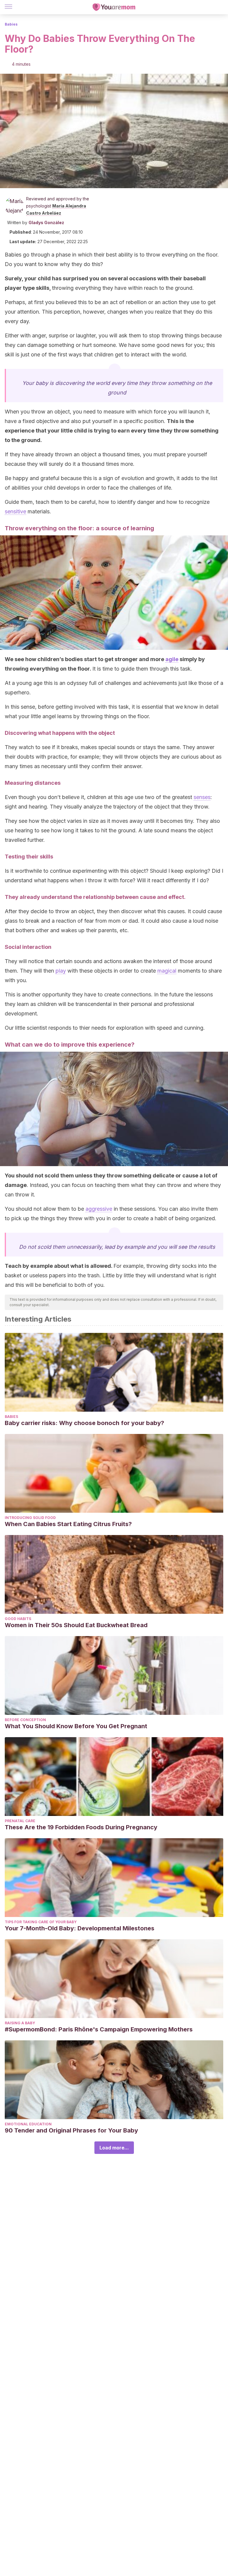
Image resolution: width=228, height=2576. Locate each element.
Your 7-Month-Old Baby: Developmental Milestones (80, 1928)
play (61, 971)
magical (167, 971)
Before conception (25, 1720)
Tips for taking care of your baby (41, 1922)
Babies (11, 24)
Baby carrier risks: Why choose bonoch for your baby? (84, 1423)
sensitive (15, 511)
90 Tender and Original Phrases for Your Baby (71, 2130)
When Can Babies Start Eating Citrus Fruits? (68, 1524)
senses (202, 797)
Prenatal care (20, 1821)
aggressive (99, 1209)
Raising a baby (20, 2023)
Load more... (114, 2148)
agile (172, 659)
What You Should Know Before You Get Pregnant (76, 1726)
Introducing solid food (30, 1518)
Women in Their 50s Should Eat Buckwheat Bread (76, 1625)
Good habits (18, 1619)
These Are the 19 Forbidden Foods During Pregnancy (81, 1827)
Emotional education (28, 2124)
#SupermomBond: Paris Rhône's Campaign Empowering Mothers (99, 2029)
